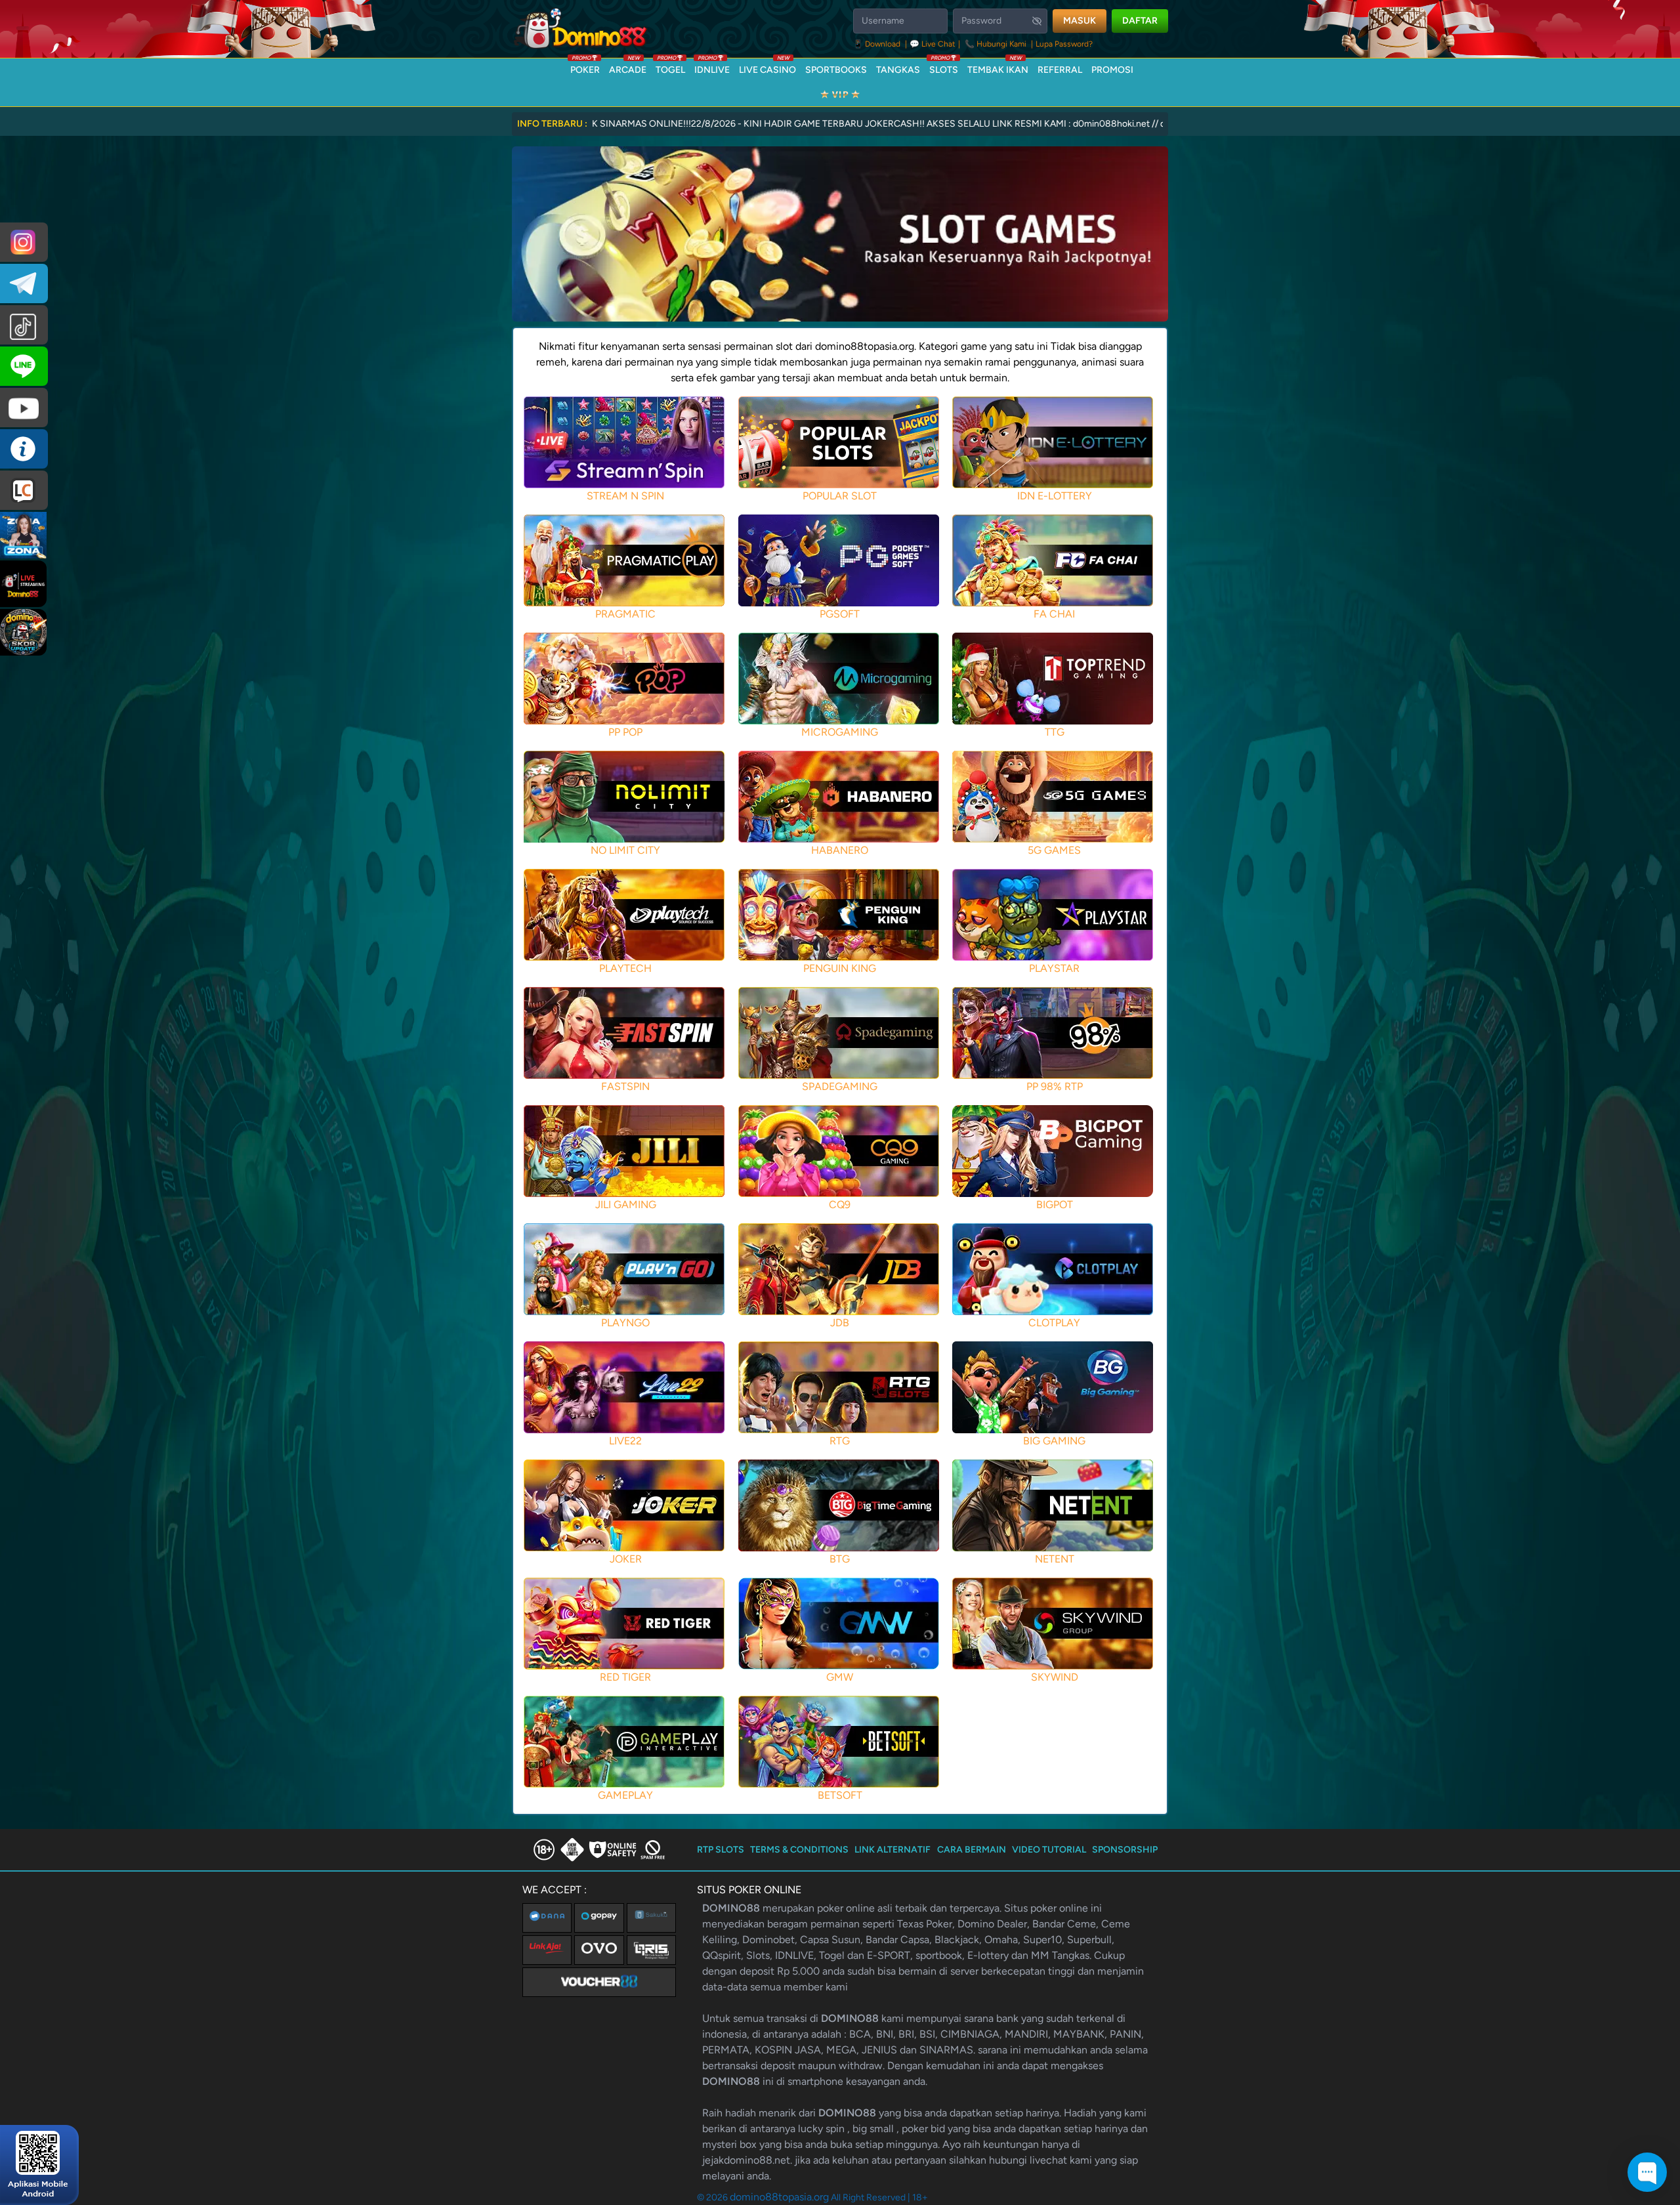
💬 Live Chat (933, 44)
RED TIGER (625, 1677)
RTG (840, 1441)
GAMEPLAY (625, 1795)
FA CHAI (1054, 614)
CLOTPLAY (1054, 1323)
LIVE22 (625, 1441)
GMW (840, 1677)
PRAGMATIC (625, 614)
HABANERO (840, 850)
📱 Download (878, 44)
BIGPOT (1055, 1205)
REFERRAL (1060, 70)
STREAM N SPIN (625, 496)
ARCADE (628, 67)
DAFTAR (1140, 21)
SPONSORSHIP (1125, 1850)
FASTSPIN (625, 1086)
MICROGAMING (840, 732)
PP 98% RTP (1055, 1086)
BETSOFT (840, 1795)
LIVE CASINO (767, 67)
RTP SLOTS (721, 1850)
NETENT (1055, 1559)
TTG (1055, 732)
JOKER (626, 1559)
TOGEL (670, 67)
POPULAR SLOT (840, 496)
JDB (840, 1323)
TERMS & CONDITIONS (799, 1850)
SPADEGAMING (840, 1086)
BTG (840, 1559)
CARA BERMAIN (972, 1850)
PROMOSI (1112, 70)
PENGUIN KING (840, 968)
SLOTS (944, 67)
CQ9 (840, 1205)
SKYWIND (1055, 1677)
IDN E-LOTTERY (1055, 496)
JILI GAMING (626, 1205)
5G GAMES (1054, 850)
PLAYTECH (625, 968)
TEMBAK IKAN (998, 67)
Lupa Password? (1064, 44)
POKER (585, 67)
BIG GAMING (1054, 1441)
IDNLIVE (712, 67)
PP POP (625, 732)
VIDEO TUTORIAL (1049, 1850)
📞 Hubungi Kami (996, 44)
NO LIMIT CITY (625, 850)
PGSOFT (840, 614)
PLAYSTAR (1054, 968)
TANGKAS (898, 70)
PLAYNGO (625, 1323)
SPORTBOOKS (836, 70)
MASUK (1080, 21)
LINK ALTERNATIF (892, 1850)
